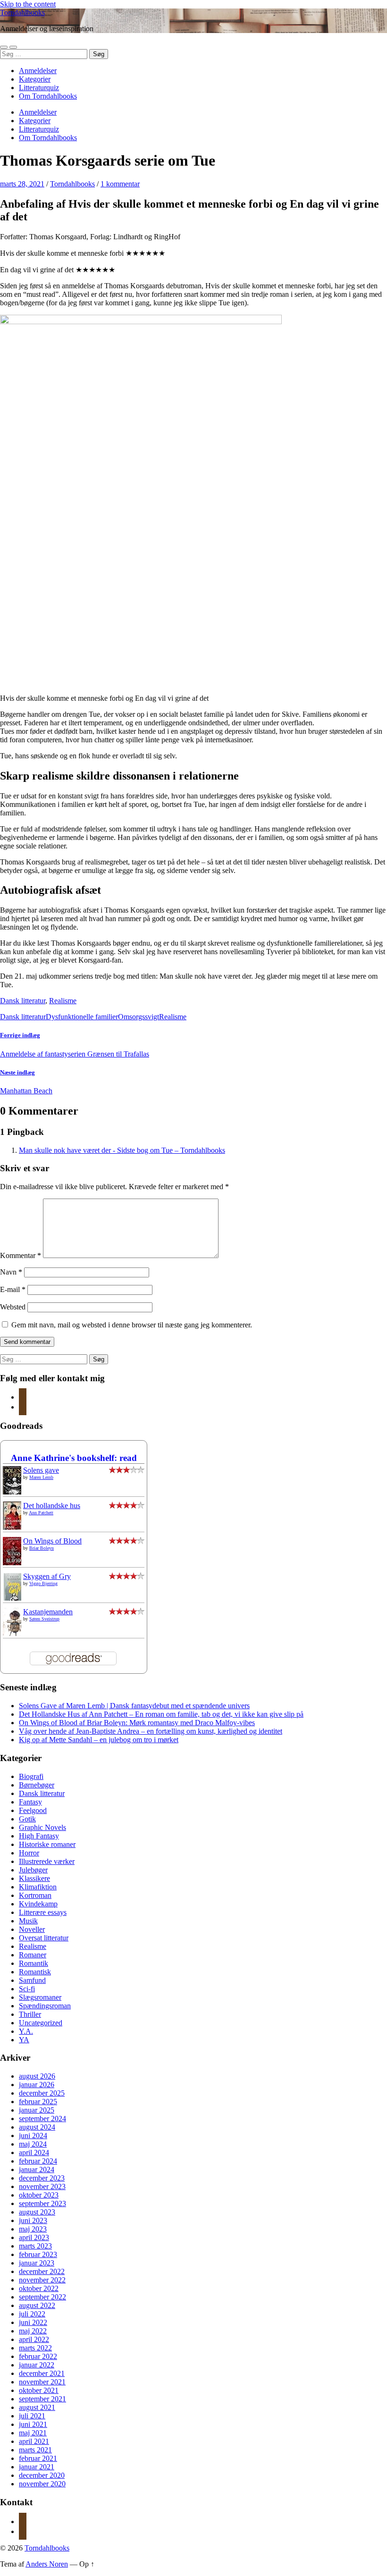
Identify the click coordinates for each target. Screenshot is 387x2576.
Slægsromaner (40, 1997)
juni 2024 (33, 2135)
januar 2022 (37, 2365)
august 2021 (37, 2407)
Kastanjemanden (48, 1612)
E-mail (13, 1289)
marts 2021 (35, 2450)
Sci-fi (27, 1989)
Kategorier (35, 79)
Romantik (34, 1963)
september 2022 (42, 2297)
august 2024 (37, 2127)
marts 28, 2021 (22, 184)
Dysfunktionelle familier (82, 1017)
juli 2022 (32, 2314)
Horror (29, 1853)
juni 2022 (33, 2322)
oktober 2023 (39, 2195)
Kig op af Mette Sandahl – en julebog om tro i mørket (99, 1740)
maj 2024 (33, 2144)
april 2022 (34, 2339)
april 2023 (34, 2237)
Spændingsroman (45, 2006)
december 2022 (42, 2271)
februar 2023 (38, 2254)
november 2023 (42, 2186)
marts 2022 (35, 2348)
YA (24, 2040)
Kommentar (21, 1255)
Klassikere (34, 1878)
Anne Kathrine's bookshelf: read (74, 1458)
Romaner (33, 1955)
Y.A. (26, 2031)
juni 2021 (33, 2424)
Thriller (30, 2014)
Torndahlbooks (22, 13)
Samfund (32, 1980)
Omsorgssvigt (139, 1017)
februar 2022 (38, 2356)
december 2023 (42, 2178)
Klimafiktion (38, 1887)
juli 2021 (32, 2416)
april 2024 (34, 2152)
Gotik (27, 1819)
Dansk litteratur (23, 1001)
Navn (11, 1272)
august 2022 (37, 2305)
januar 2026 (37, 2085)
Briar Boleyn (42, 1548)
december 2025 (42, 2093)
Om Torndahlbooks (48, 96)
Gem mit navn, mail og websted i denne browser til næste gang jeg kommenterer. (132, 1325)
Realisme (63, 1001)
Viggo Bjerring (43, 1583)
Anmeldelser (38, 71)
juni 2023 (33, 2220)
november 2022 (42, 2280)
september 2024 (42, 2119)
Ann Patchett (41, 1513)
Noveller (32, 1929)
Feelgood (33, 1810)
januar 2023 (37, 2263)
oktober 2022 (39, 2288)
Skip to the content (28, 4)
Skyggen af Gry (47, 1576)
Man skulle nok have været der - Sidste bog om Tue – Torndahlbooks (122, 1150)
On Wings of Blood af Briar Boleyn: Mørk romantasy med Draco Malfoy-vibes (137, 1723)
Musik (28, 1921)
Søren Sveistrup (44, 1619)
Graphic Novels (42, 1827)
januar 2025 (37, 2110)
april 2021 (34, 2441)
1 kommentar (120, 184)
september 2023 (42, 2203)
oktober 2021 (39, 2390)
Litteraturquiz (39, 88)
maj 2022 (33, 2331)
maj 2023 (33, 2229)
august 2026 (37, 2076)
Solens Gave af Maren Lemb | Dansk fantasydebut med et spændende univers (134, 1706)
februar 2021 (38, 2458)
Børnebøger (37, 1785)
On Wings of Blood (52, 1541)
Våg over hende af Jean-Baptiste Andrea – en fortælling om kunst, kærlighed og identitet (151, 1731)
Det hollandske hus (52, 1506)
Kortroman (35, 1895)
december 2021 (42, 2373)
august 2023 (37, 2212)
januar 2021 (37, 2467)
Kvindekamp (38, 1904)
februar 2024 (38, 2161)
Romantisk (35, 1972)
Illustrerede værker (47, 1861)
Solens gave (41, 1470)
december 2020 (42, 2475)
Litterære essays (43, 1912)
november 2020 (42, 2484)
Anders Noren (47, 2564)
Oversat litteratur (44, 1938)
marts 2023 (35, 2246)
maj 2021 (33, 2433)
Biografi (31, 1776)
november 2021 (42, 2382)
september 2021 (42, 2399)
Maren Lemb (41, 1477)
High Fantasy (39, 1836)
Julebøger (33, 1870)
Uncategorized (41, 2023)
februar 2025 (38, 2102)
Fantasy (30, 1802)
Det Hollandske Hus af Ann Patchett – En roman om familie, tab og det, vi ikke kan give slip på (161, 1714)
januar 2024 (37, 2169)
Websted (13, 1307)
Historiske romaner (47, 1844)
